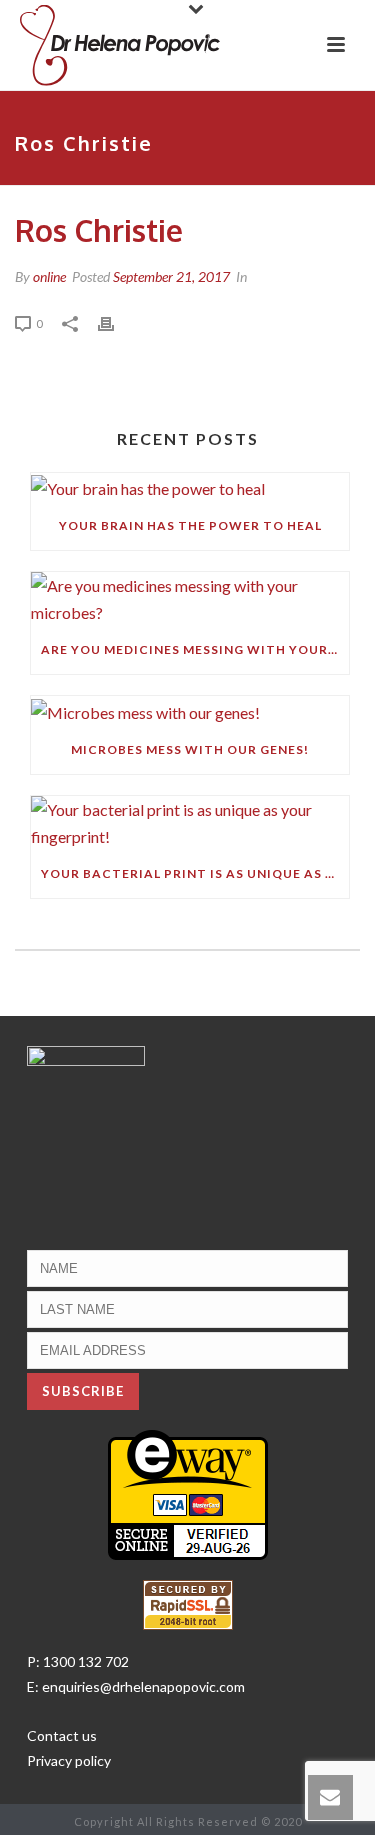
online (49, 276)
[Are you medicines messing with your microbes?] (190, 599)
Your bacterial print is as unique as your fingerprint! (195, 873)
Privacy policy (69, 1760)
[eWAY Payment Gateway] (188, 1492)
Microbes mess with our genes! (190, 749)
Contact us (62, 1735)
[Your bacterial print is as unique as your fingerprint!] (190, 823)
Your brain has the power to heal (190, 525)
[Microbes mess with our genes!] (190, 710)
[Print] (116, 322)
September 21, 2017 (171, 276)
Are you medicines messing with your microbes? (195, 649)
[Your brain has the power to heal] (190, 487)
